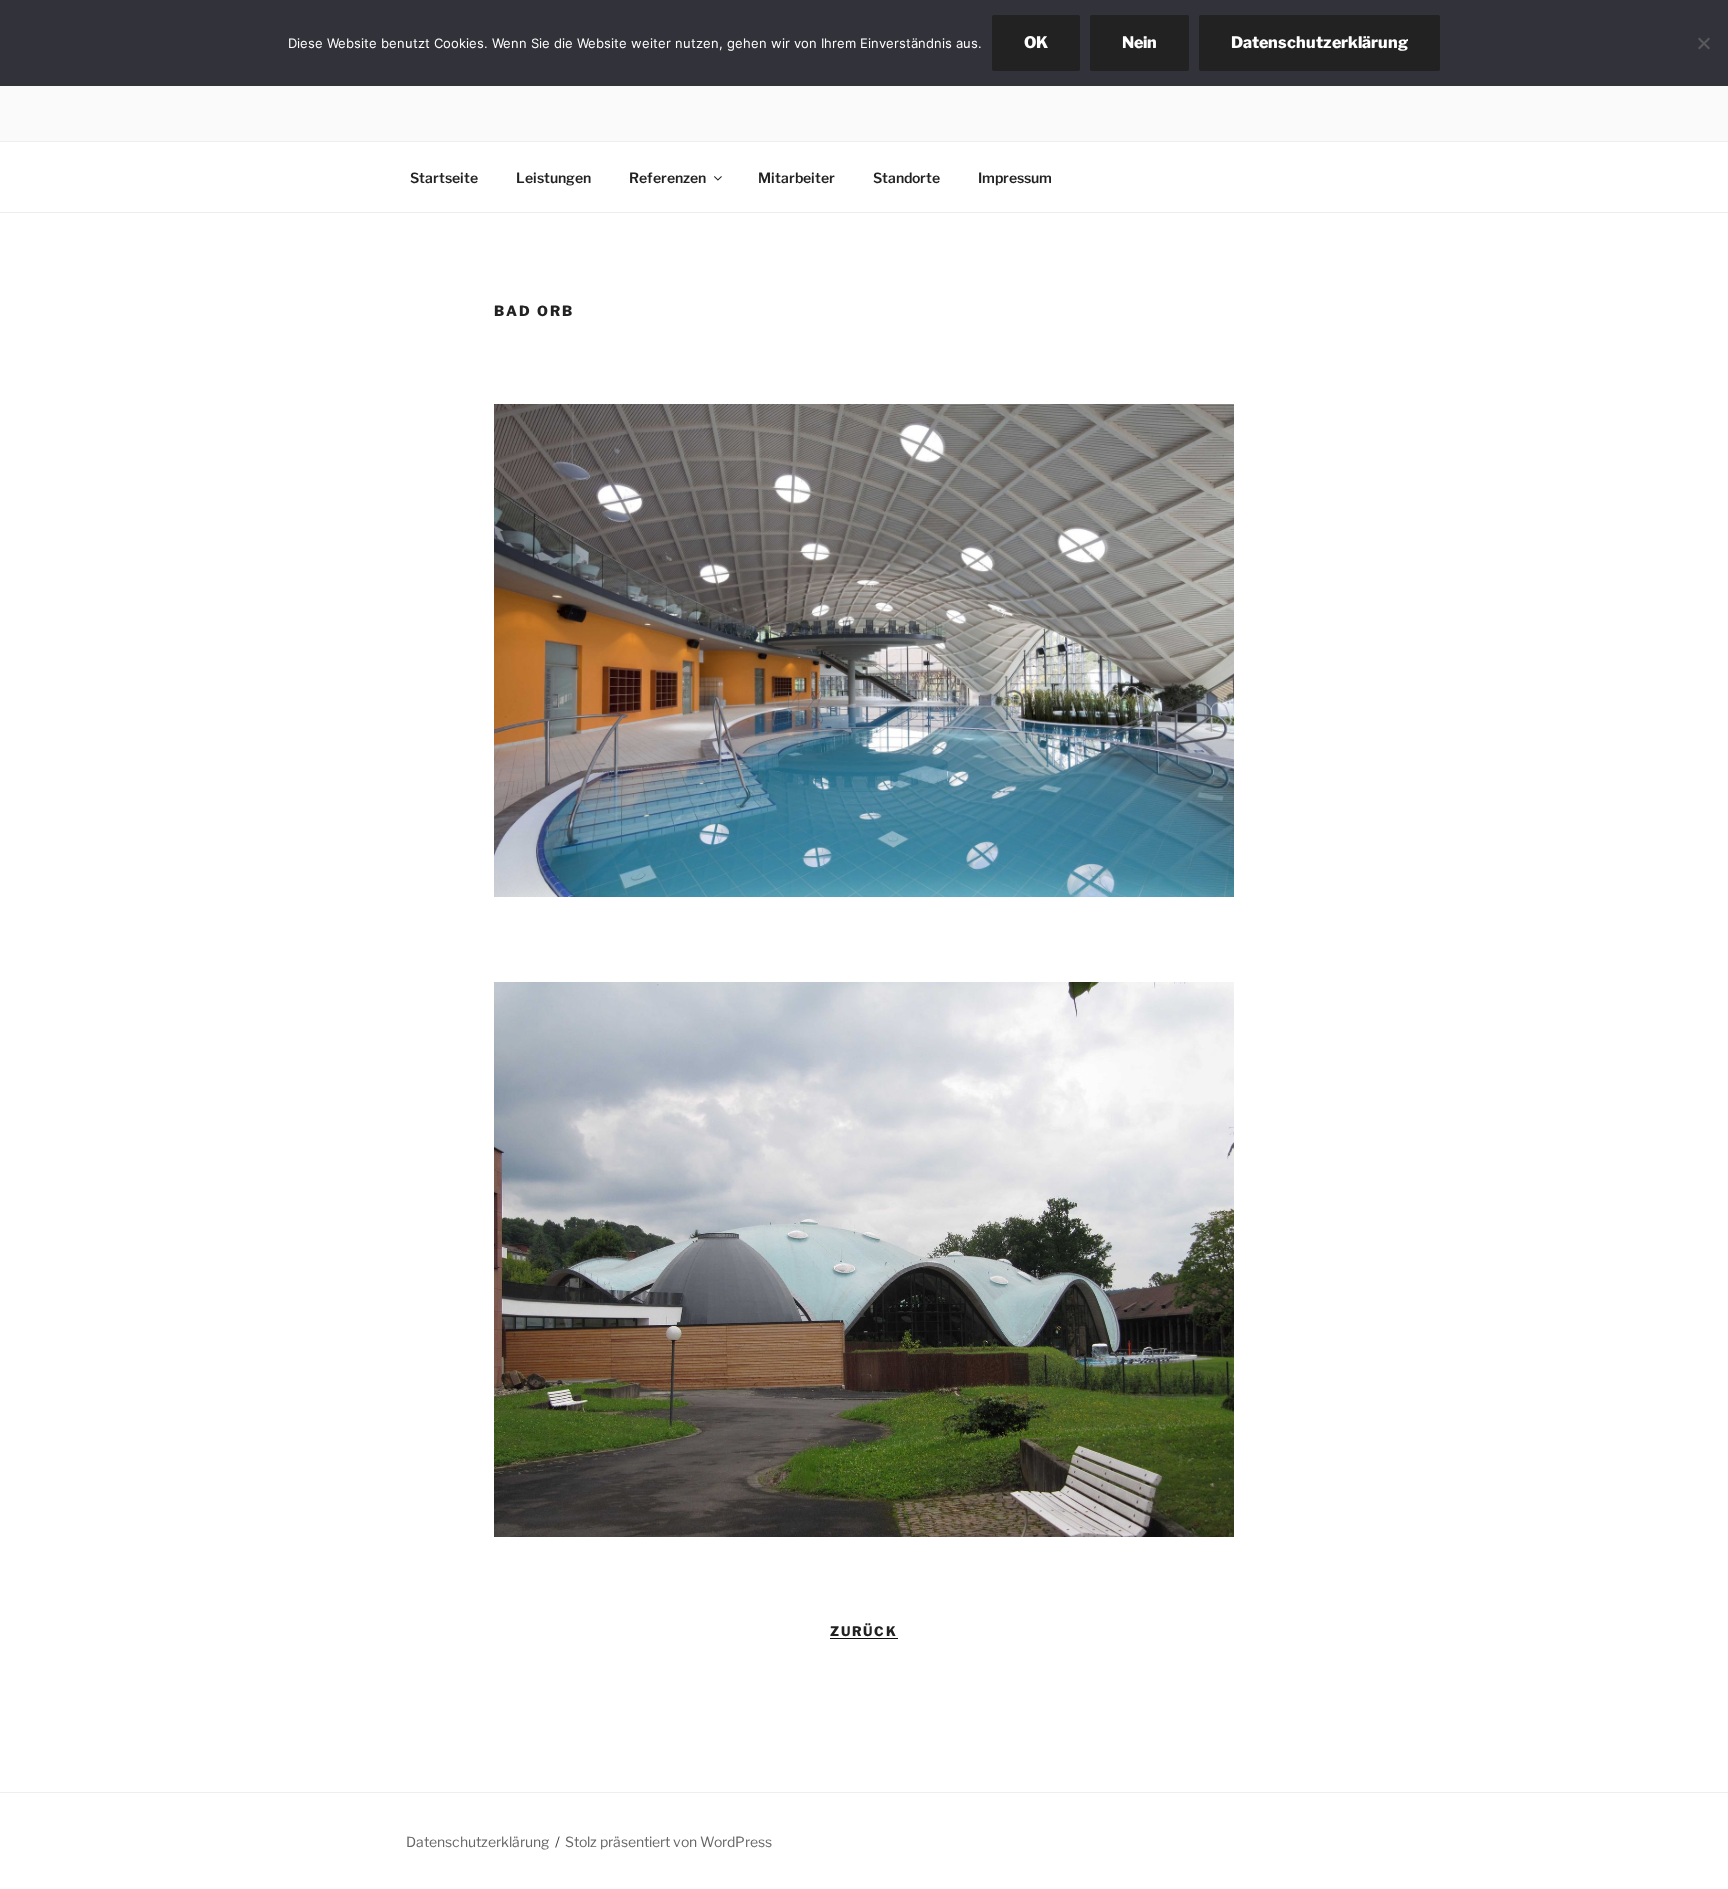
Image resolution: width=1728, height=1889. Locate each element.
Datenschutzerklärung (477, 1841)
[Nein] (1703, 43)
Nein (1139, 42)
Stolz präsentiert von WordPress (668, 1841)
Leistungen (553, 177)
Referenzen (667, 177)
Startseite (444, 177)
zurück (864, 1631)
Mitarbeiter (796, 177)
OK (1036, 42)
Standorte (906, 177)
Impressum (1015, 177)
